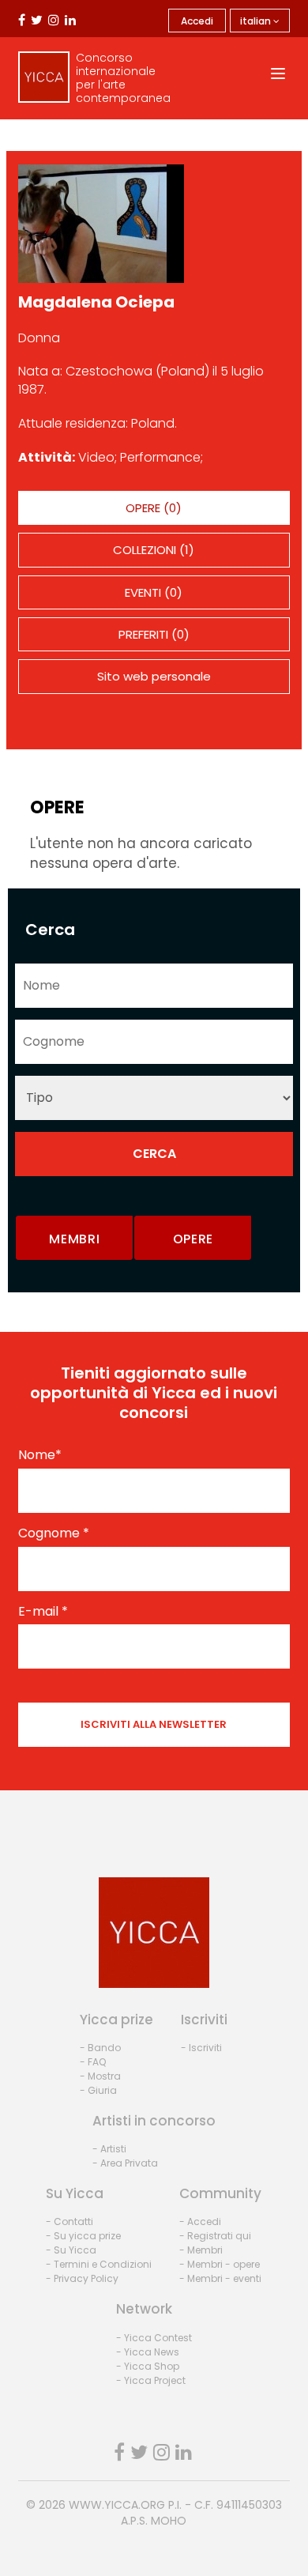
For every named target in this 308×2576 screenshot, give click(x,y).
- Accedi (200, 2221)
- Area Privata (125, 2163)
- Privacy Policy (82, 2278)
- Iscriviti (201, 2048)
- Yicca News (148, 2352)
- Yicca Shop (148, 2366)
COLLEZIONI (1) (154, 550)
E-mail (43, 1612)
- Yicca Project (151, 2380)
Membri (74, 1239)
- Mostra (100, 2076)
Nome (40, 1455)
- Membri (201, 2250)
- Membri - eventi (220, 2278)
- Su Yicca (71, 2250)
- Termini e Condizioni (99, 2264)
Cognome (54, 1533)
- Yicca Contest (154, 2338)
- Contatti (69, 2221)
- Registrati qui (215, 2236)
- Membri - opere (220, 2264)
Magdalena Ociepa (96, 302)
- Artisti (109, 2149)
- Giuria (98, 2090)
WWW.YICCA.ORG (117, 2505)
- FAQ (93, 2062)
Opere (193, 1239)
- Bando (100, 2048)
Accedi (197, 21)
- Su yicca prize (83, 2236)
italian (257, 21)
